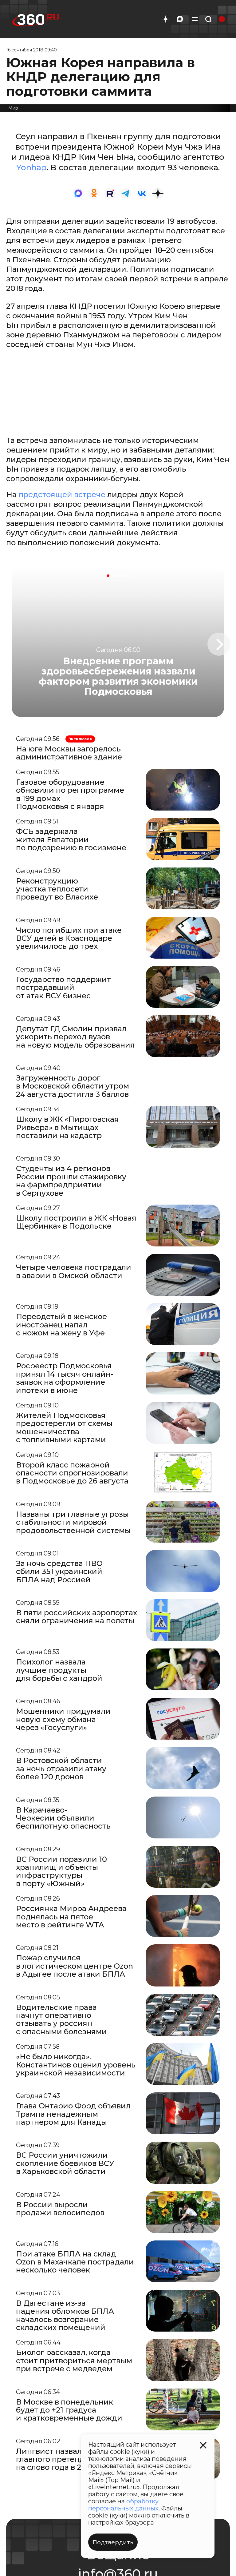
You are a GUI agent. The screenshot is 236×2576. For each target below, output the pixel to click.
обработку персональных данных (123, 2505)
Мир (13, 108)
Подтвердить (113, 2542)
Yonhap (31, 167)
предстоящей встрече (62, 495)
